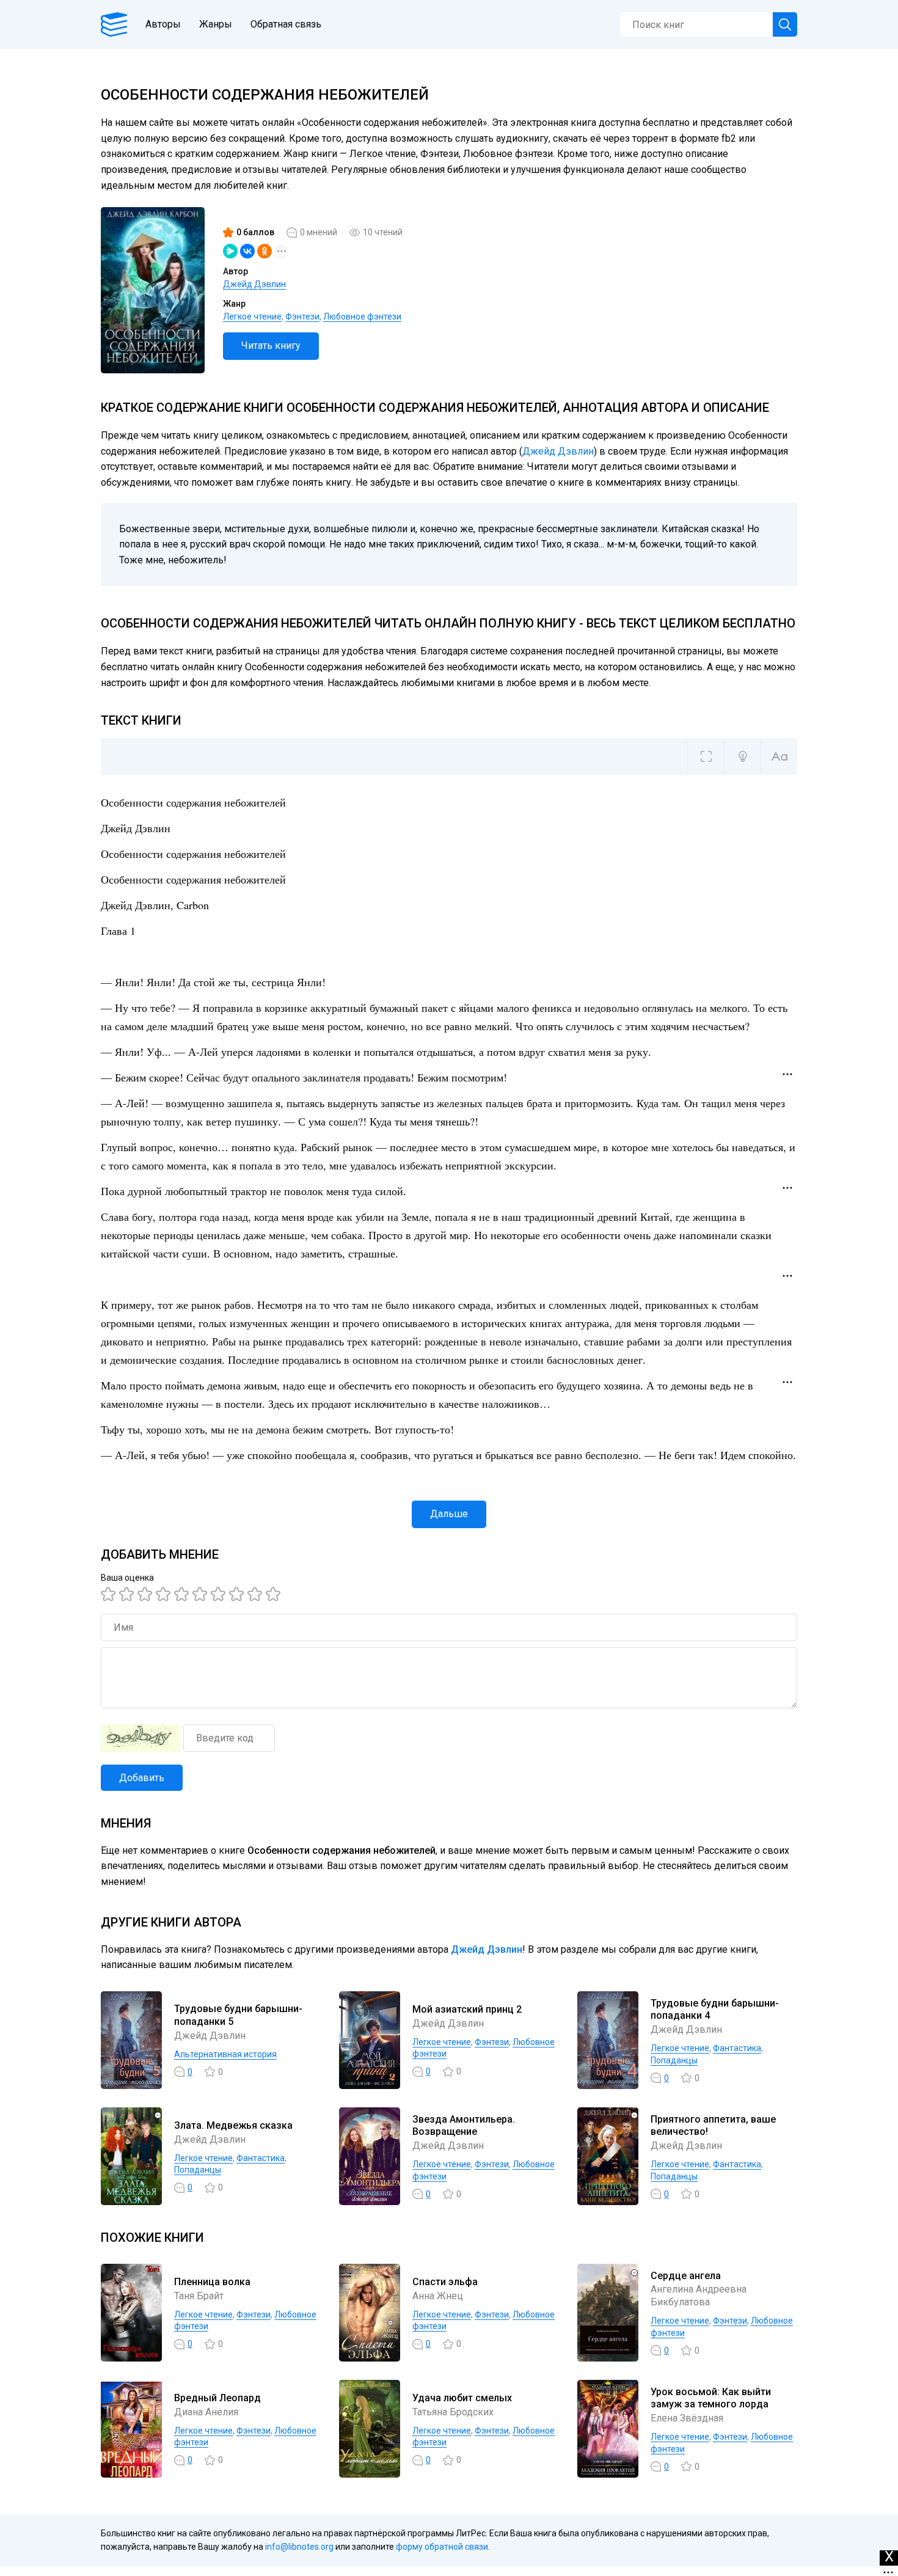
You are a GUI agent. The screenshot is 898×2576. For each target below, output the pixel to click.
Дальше (449, 1514)
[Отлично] (257, 1594)
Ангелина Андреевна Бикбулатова (699, 2296)
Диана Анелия (206, 2412)
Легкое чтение (252, 317)
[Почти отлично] (238, 1594)
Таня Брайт (199, 2296)
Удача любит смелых (462, 2398)
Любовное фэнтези (362, 317)
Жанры (216, 24)
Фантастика (737, 2048)
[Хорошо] (183, 1594)
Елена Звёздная (687, 2418)
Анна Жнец (438, 2296)
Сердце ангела (686, 2276)
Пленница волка (212, 2282)
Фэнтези (302, 317)
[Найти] (785, 24)
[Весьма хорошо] (202, 1594)
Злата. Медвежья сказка (233, 2125)
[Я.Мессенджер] (230, 251)
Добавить (142, 1778)
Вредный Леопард (217, 2398)
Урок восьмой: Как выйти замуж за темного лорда (711, 2398)
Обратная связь (286, 24)
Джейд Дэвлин (254, 284)
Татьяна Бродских (453, 2412)
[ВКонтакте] (247, 251)
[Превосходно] (275, 1594)
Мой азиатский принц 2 (467, 2009)
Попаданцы (674, 2060)
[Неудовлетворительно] (110, 1594)
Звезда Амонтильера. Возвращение (464, 2126)
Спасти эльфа (445, 2282)
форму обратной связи (442, 2547)
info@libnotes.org (299, 2547)
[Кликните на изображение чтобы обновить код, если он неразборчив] (141, 1738)
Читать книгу (271, 346)
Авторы (163, 24)
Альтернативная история (225, 2054)
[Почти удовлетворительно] (128, 1594)
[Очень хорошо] (220, 1594)
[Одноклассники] (265, 251)
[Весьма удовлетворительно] (165, 1594)
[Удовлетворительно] (147, 1594)
